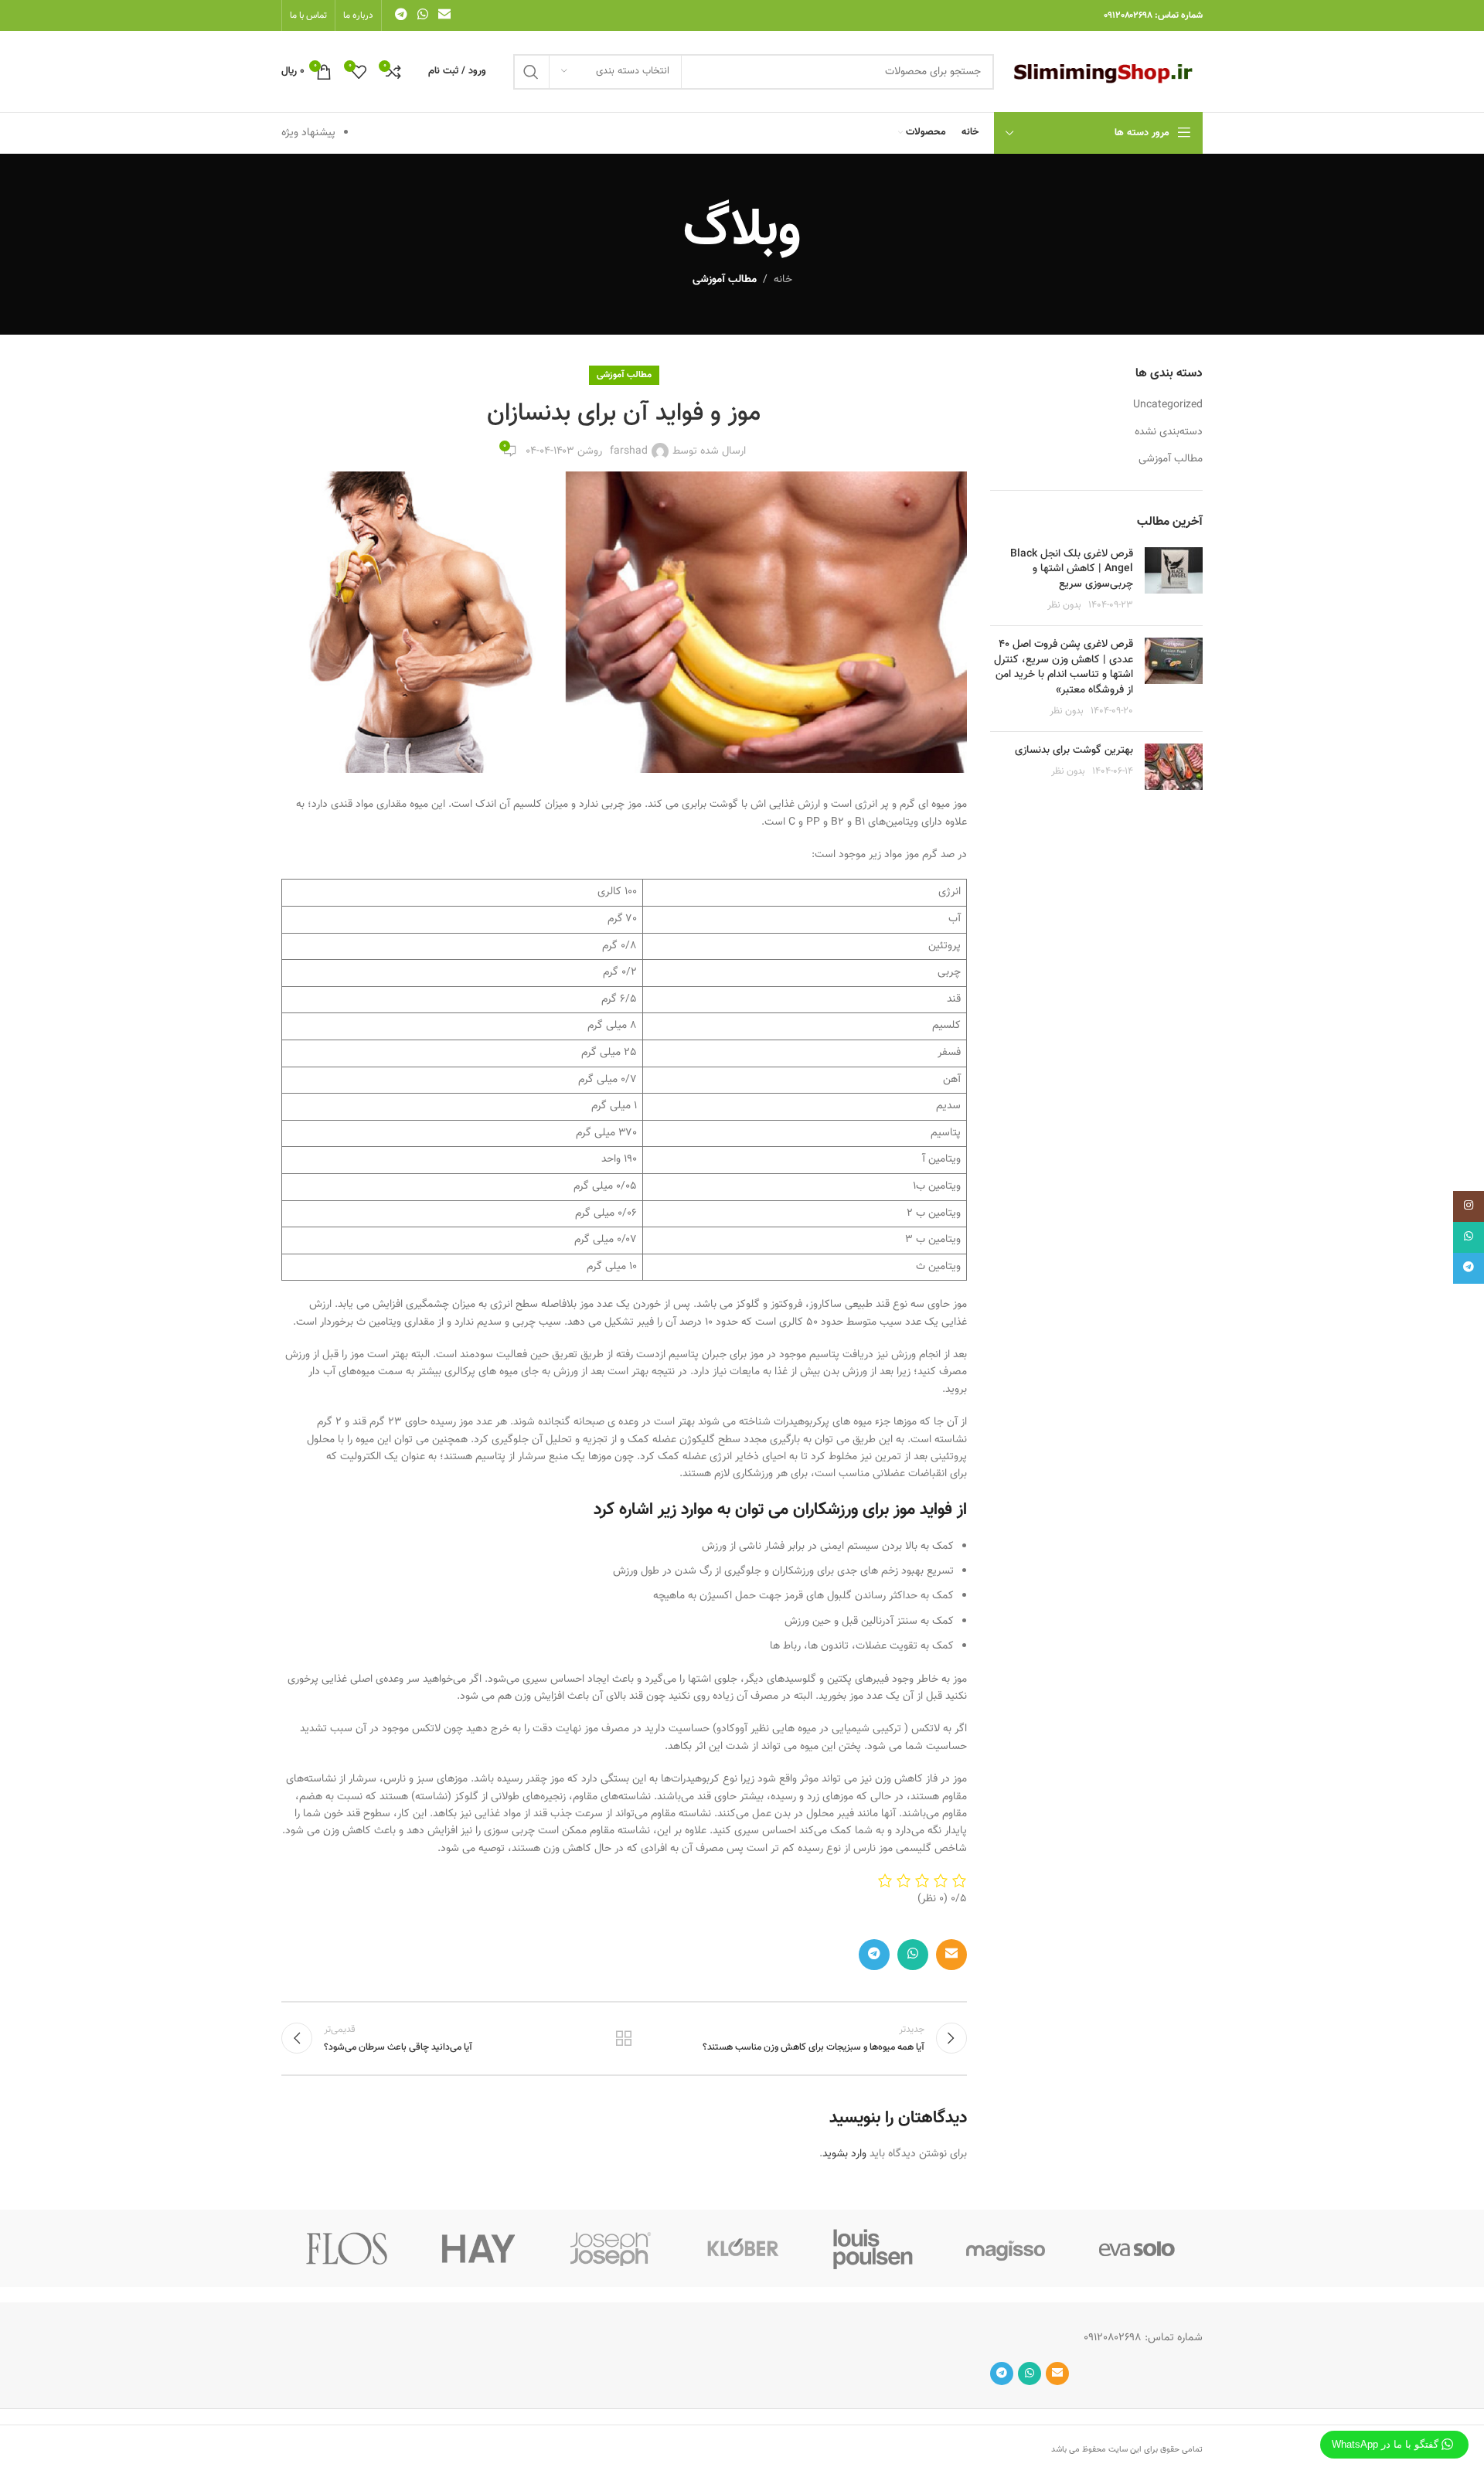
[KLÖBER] (742, 2248)
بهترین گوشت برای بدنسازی (1074, 750)
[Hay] (478, 2248)
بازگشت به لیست (624, 2038)
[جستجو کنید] (531, 72)
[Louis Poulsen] (873, 2248)
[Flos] (347, 2248)
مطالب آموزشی (725, 280)
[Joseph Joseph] (611, 2248)
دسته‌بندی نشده (1169, 433)
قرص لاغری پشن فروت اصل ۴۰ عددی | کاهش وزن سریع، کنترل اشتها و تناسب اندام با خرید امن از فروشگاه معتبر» (1064, 667)
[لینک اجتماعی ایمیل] (445, 15)
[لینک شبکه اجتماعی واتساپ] (422, 15)
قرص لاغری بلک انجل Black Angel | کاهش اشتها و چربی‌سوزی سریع (1072, 569)
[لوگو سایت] (1106, 72)
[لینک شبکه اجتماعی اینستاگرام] (1469, 1206)
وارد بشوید (844, 2154)
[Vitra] (1137, 2248)
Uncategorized (1168, 406)
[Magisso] (1005, 2248)
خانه (783, 280)
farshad (629, 451)
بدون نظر (1064, 605)
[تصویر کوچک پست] (1174, 580)
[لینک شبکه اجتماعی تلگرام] (401, 15)
